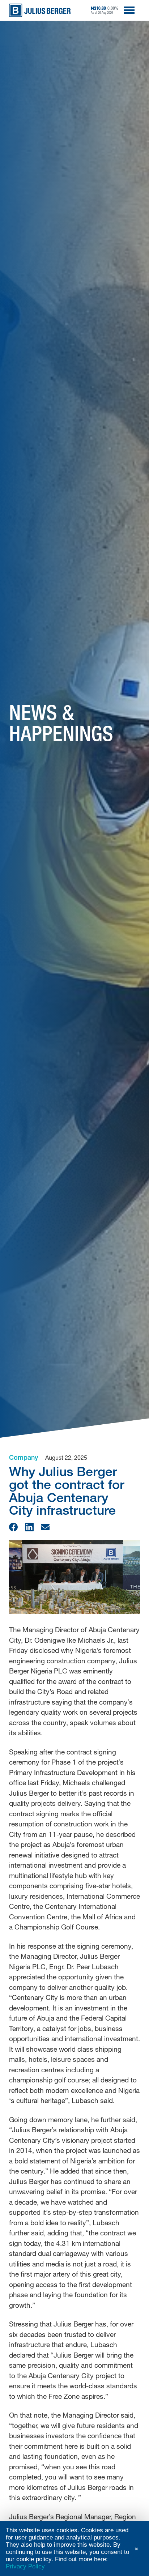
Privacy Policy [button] (25, 2566)
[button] (13, 1527)
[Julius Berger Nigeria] (40, 10)
